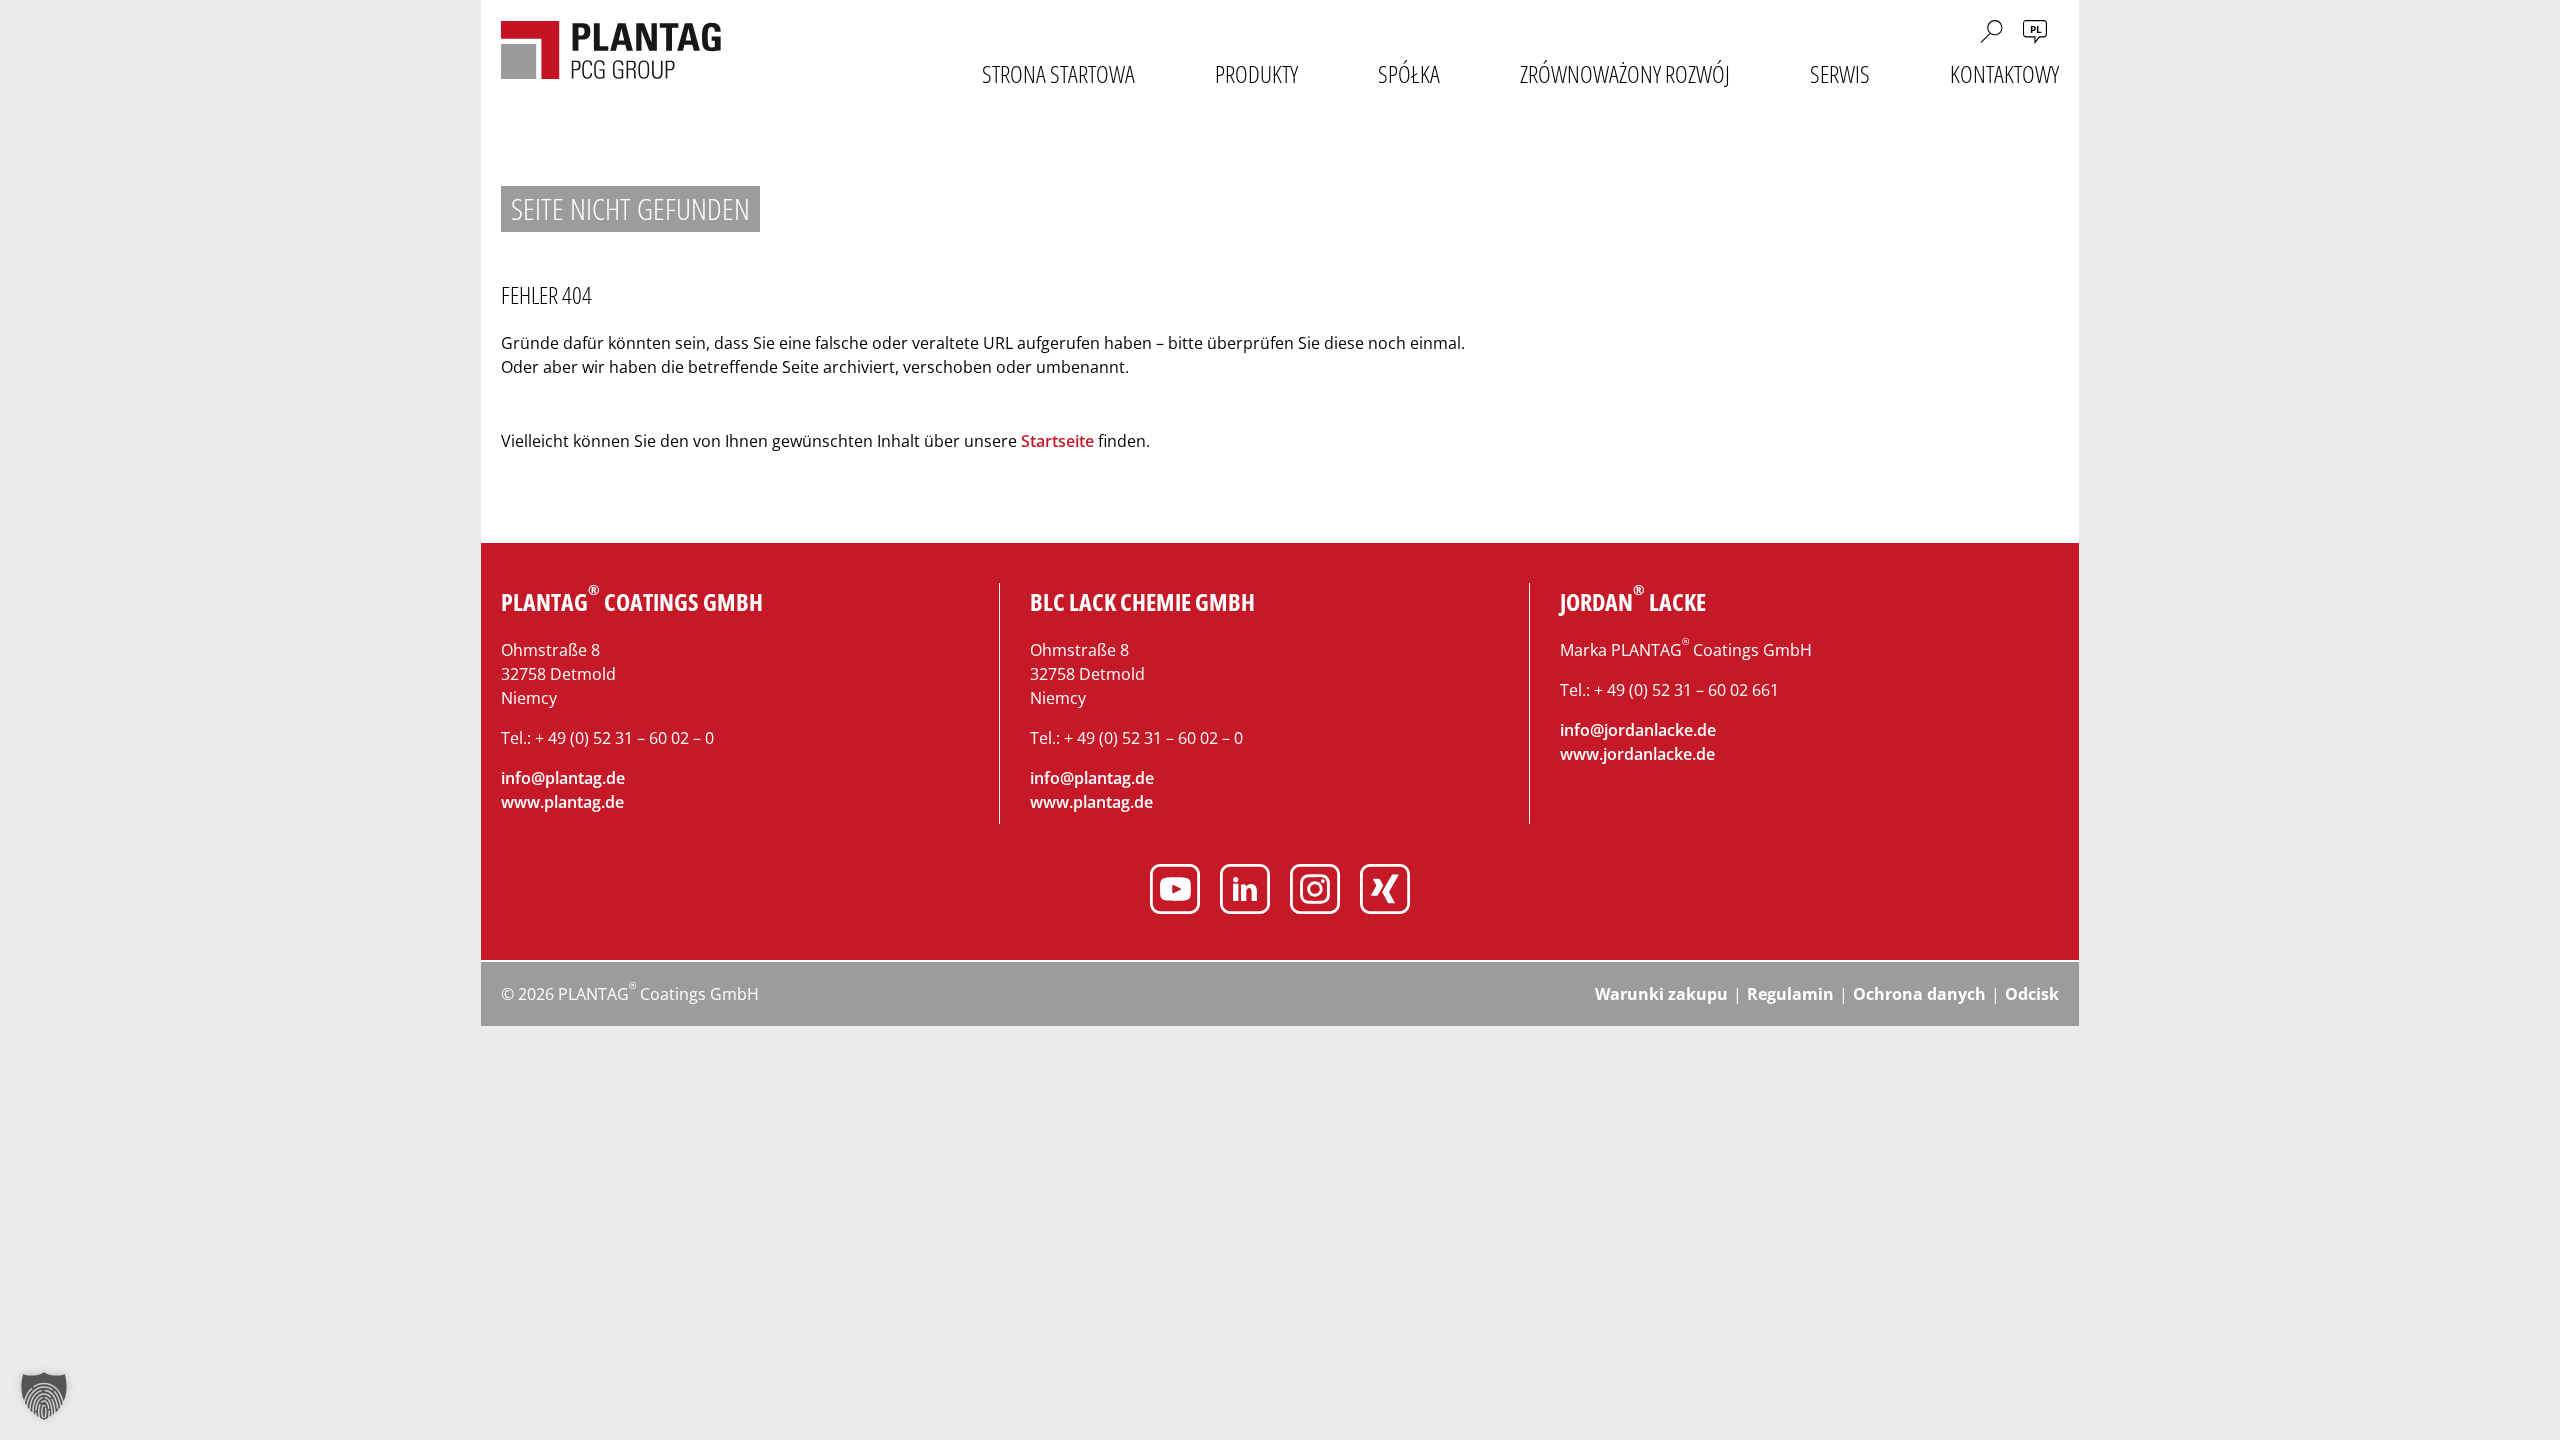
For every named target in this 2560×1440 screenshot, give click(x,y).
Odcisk (2032, 994)
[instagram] (1315, 892)
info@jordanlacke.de (1638, 730)
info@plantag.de (563, 778)
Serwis (1840, 74)
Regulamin (1790, 994)
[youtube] (1175, 892)
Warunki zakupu (1661, 994)
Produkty (1256, 74)
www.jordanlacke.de (1637, 754)
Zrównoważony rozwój (1625, 74)
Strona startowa (1058, 74)
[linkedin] (1245, 892)
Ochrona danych (1919, 994)
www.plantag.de (562, 802)
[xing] (1385, 892)
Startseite (1057, 441)
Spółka (1409, 74)
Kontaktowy (2004, 74)
